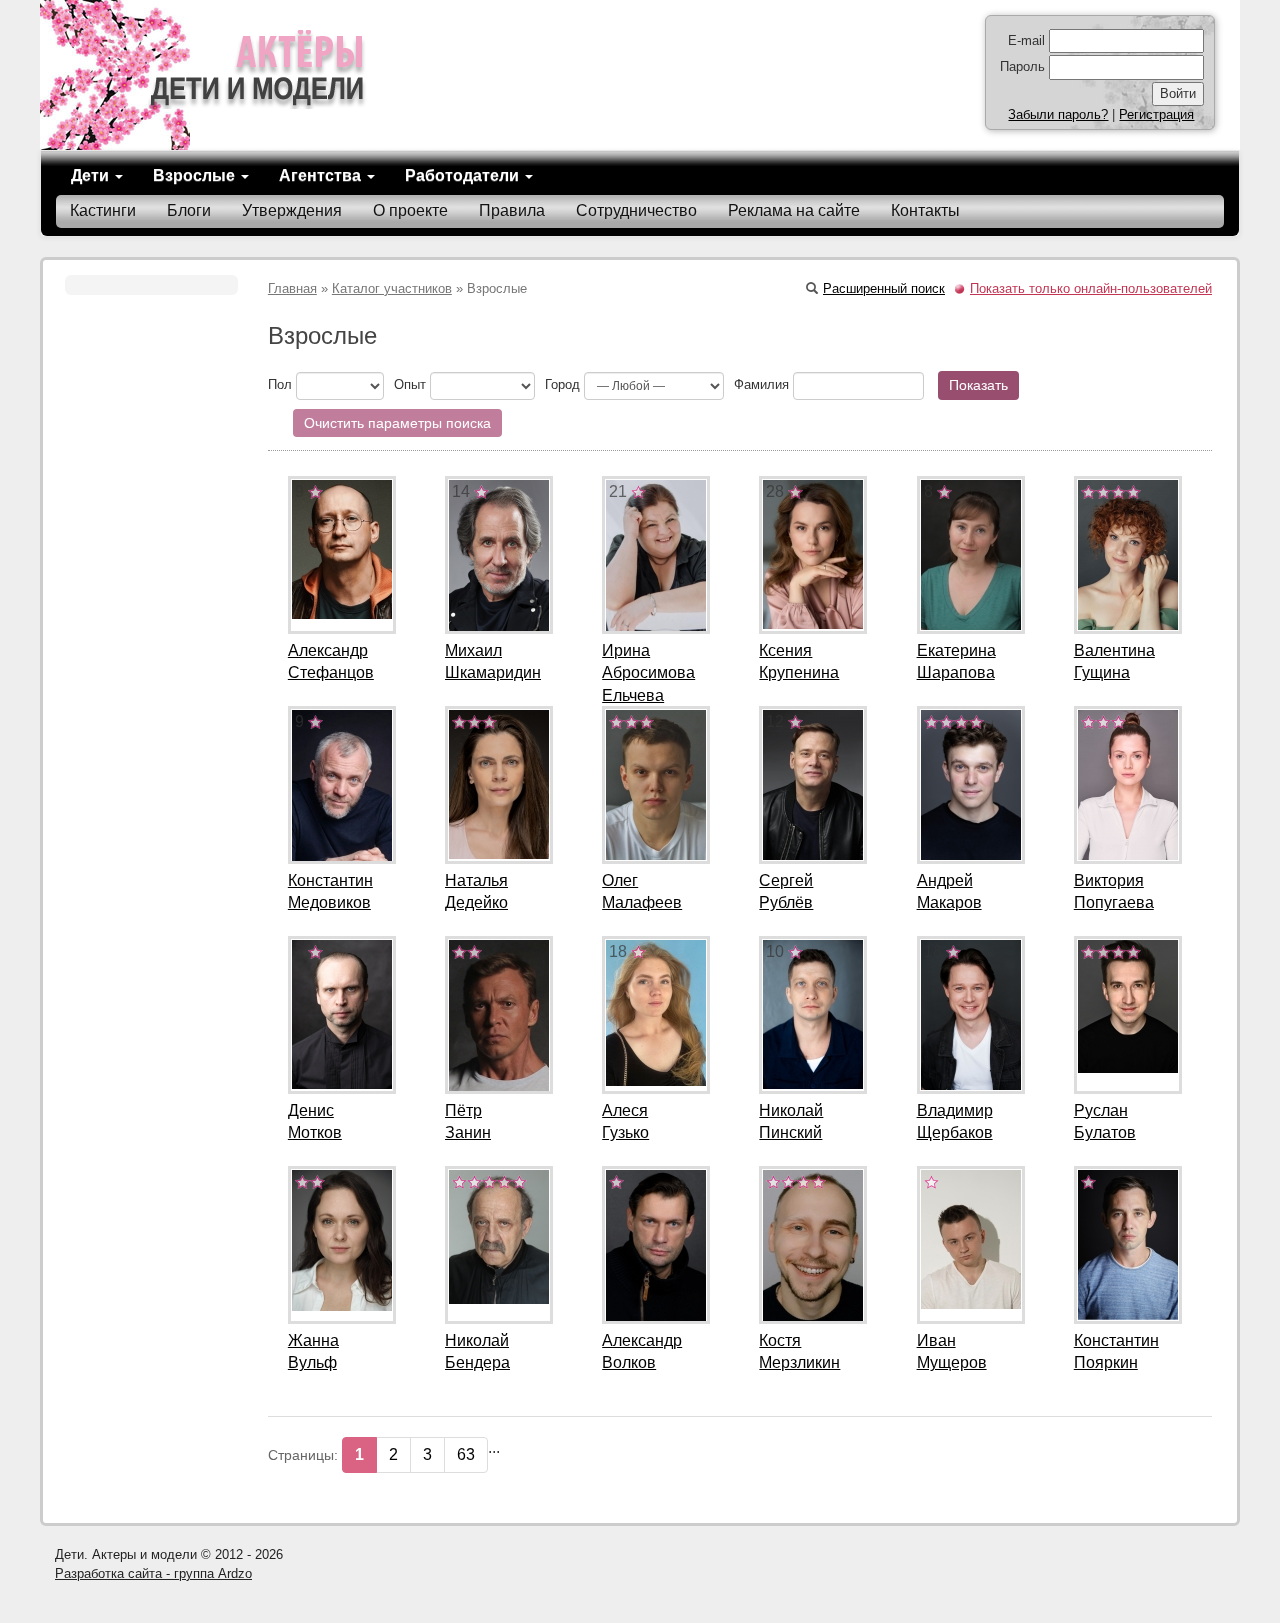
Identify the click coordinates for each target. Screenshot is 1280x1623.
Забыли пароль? (1058, 114)
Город (562, 384)
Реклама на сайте (794, 210)
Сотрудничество (636, 210)
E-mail (1026, 40)
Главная (292, 288)
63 (466, 1454)
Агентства (322, 175)
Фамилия (761, 384)
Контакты (925, 210)
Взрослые (196, 175)
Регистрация (1156, 114)
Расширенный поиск (884, 288)
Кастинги (103, 210)
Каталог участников (392, 288)
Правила (512, 210)
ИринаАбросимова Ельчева (648, 673)
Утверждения (292, 210)
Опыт (410, 384)
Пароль (1022, 66)
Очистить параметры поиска (397, 423)
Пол (280, 384)
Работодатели (464, 175)
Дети (92, 175)
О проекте (410, 210)
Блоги (189, 210)
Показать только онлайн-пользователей (1091, 288)
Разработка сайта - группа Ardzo (153, 1573)
